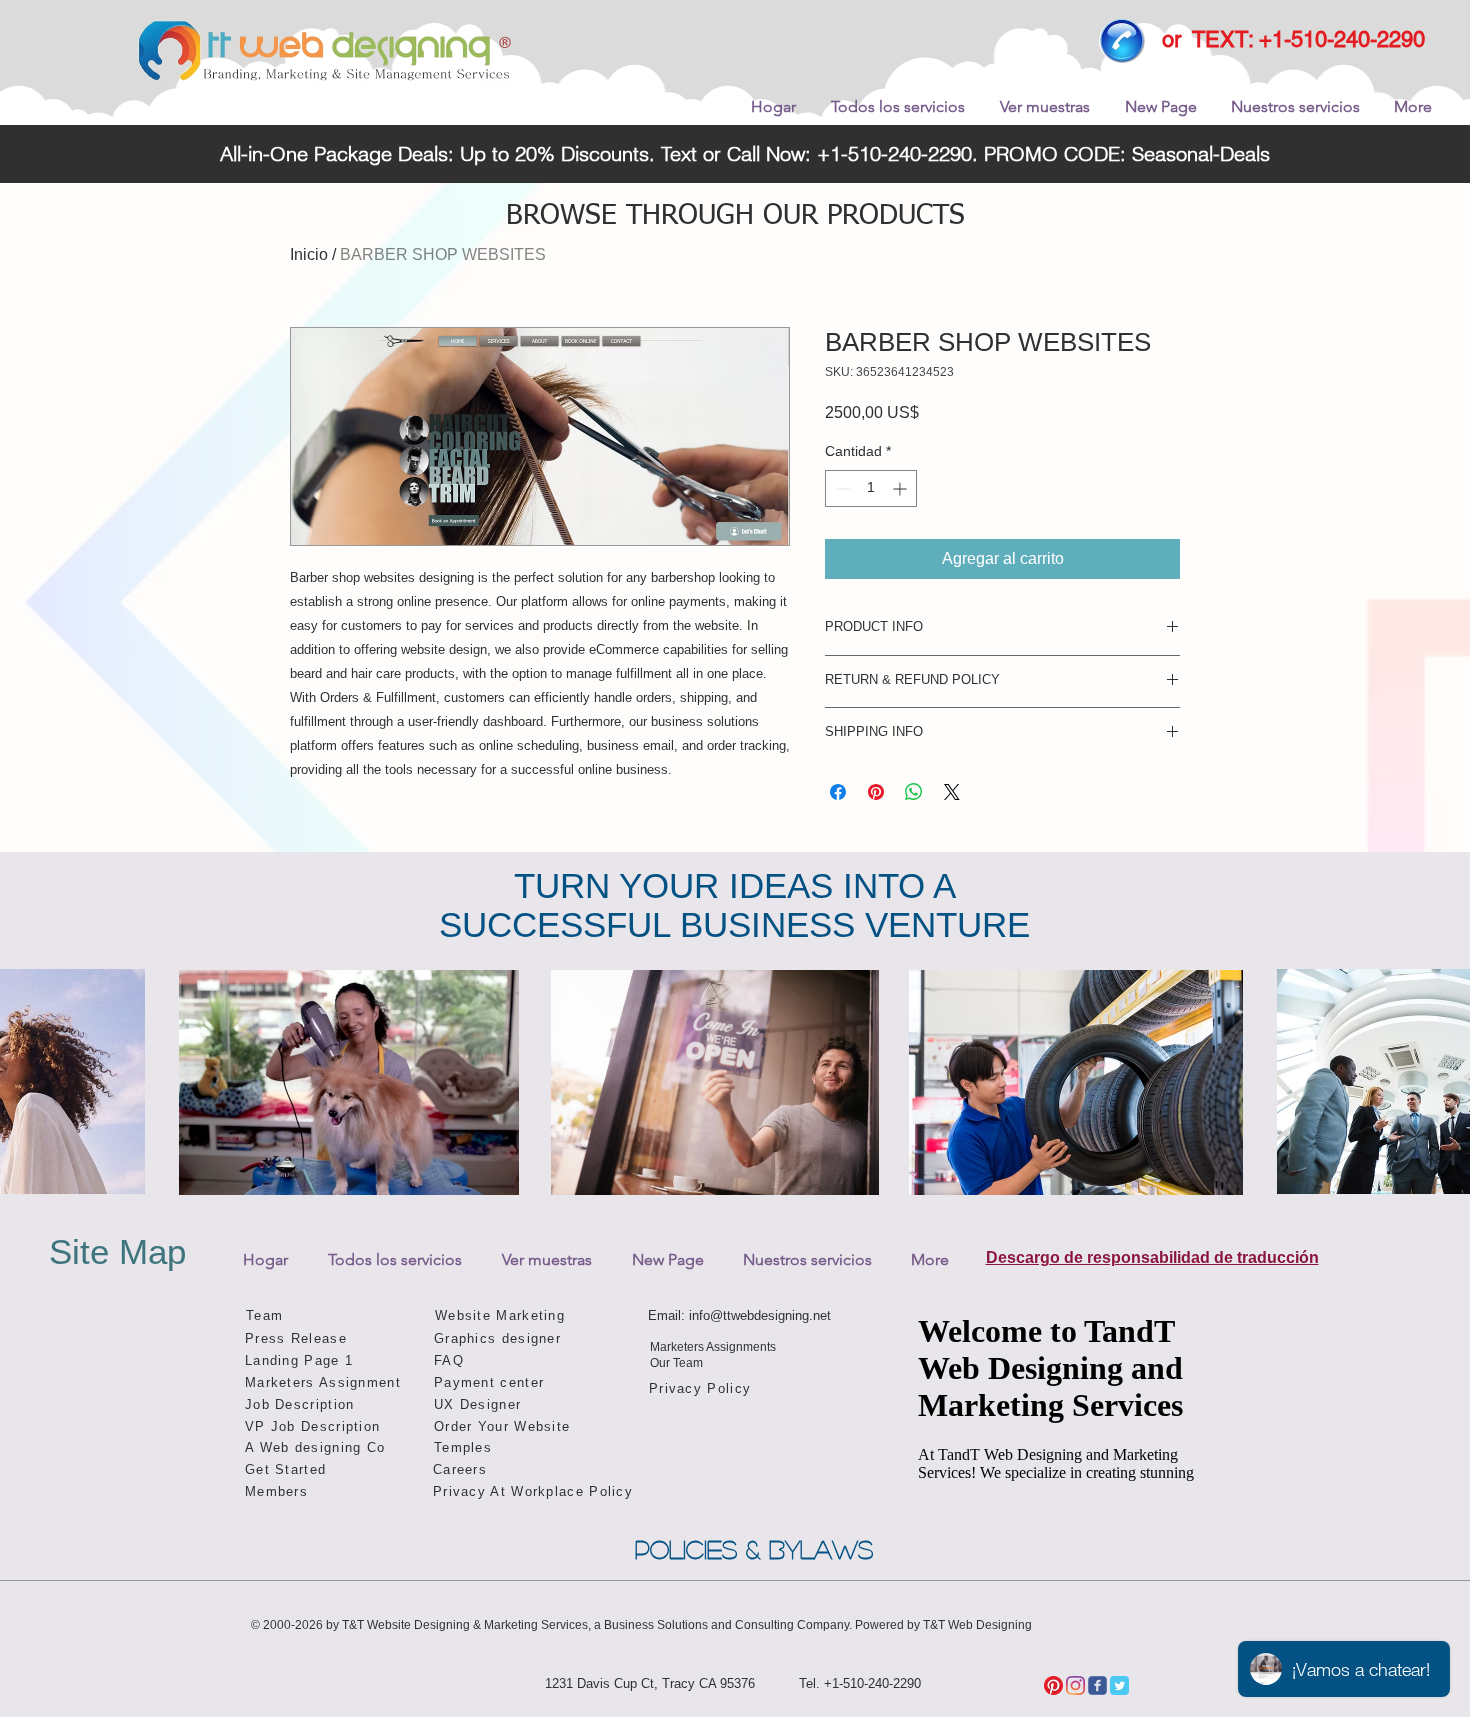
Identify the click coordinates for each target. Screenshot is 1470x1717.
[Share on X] (952, 792)
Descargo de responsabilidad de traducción (1152, 1257)
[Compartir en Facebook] (838, 792)
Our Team (676, 1363)
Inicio (309, 254)
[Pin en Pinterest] (876, 792)
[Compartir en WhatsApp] (914, 792)
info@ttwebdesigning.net (760, 1315)
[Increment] (901, 488)
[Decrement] (840, 488)
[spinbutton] (871, 488)
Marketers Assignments (713, 1347)
